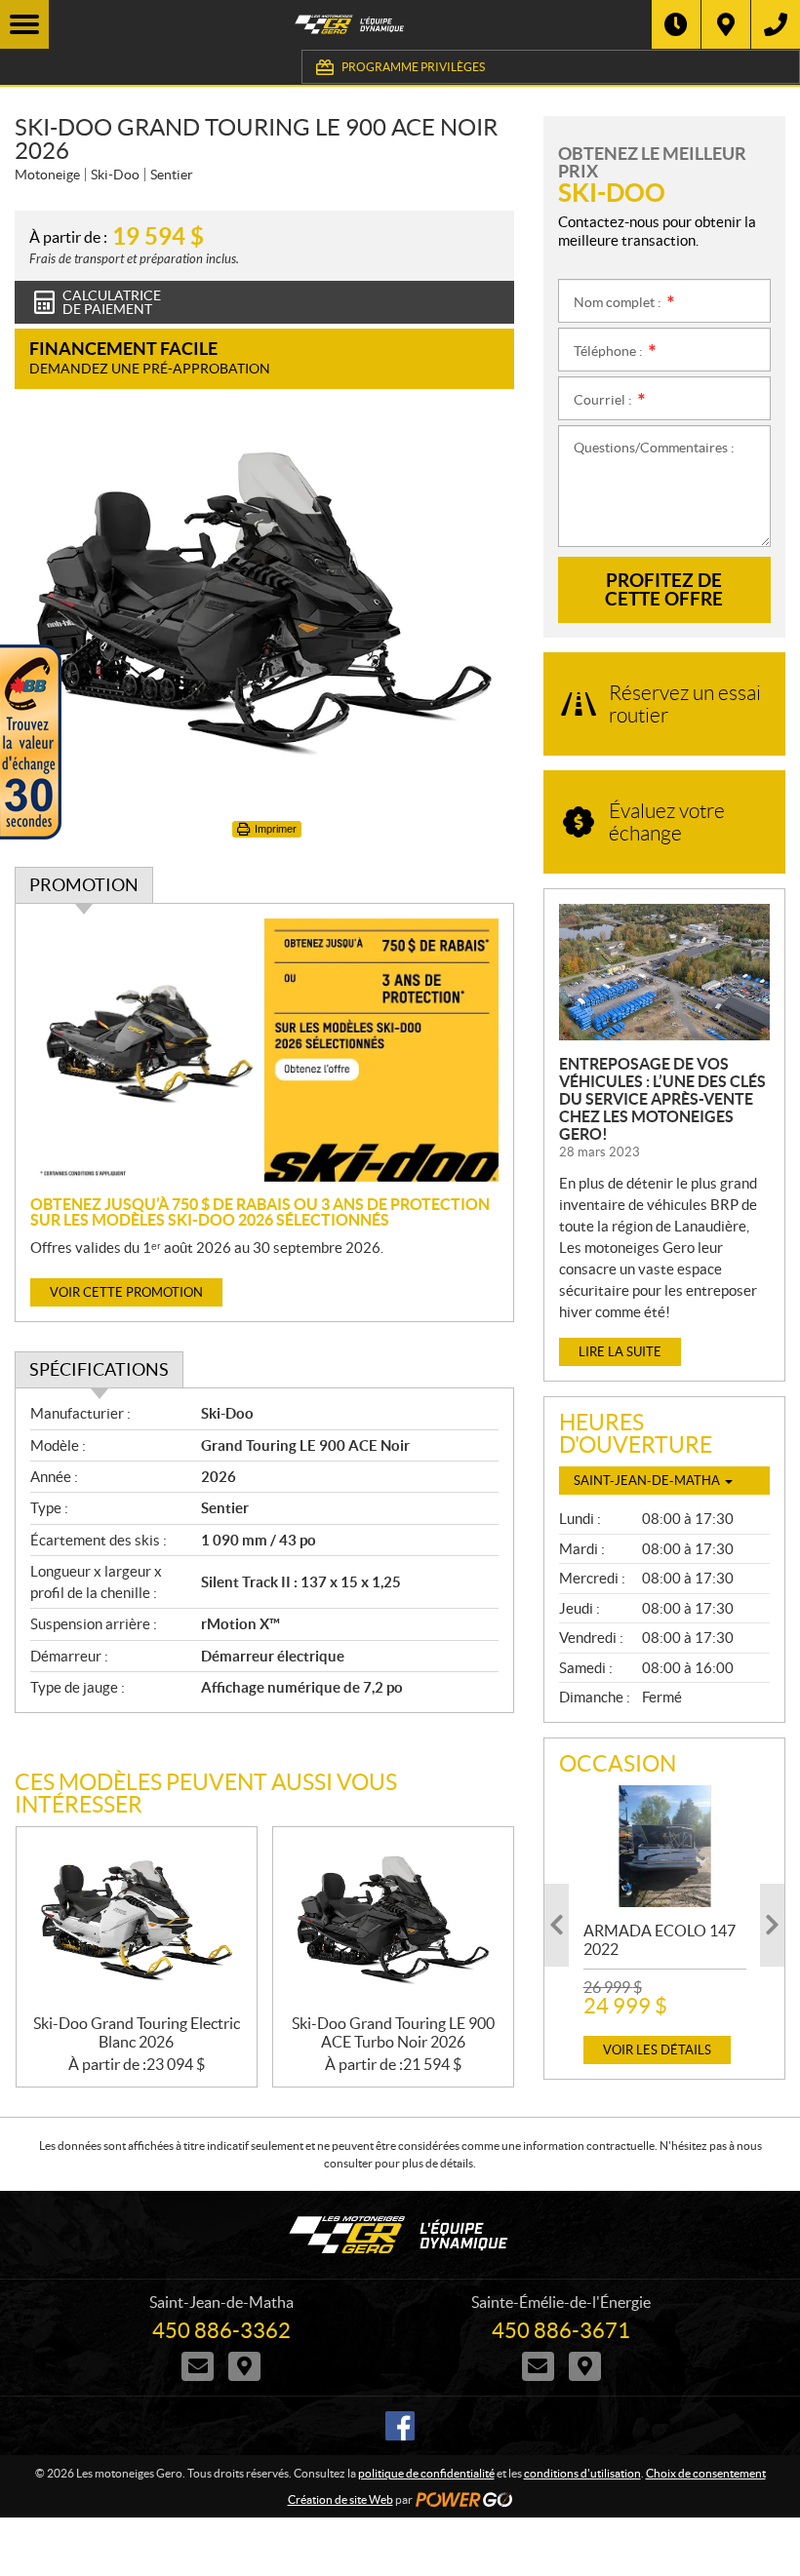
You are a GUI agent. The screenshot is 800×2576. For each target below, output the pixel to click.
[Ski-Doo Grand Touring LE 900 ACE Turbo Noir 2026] (393, 1921)
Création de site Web (340, 2499)
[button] (557, 1925)
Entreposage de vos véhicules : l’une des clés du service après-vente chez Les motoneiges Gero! (662, 1099)
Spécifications (99, 1369)
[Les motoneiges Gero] (350, 24)
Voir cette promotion (126, 1292)
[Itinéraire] (726, 24)
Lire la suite (620, 1352)
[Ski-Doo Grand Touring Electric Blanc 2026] (137, 1921)
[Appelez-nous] (776, 24)
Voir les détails (657, 2050)
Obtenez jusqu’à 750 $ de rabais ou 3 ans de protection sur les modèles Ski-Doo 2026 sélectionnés (260, 1212)
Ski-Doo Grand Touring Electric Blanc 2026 (137, 2032)
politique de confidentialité (426, 2473)
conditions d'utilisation (582, 2473)
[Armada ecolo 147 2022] (665, 1846)
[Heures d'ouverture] (676, 24)
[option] (665, 1925)
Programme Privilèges (413, 67)
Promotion (84, 885)
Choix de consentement (706, 2473)
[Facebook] (400, 2426)
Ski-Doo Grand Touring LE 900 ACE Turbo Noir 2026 (393, 2032)
